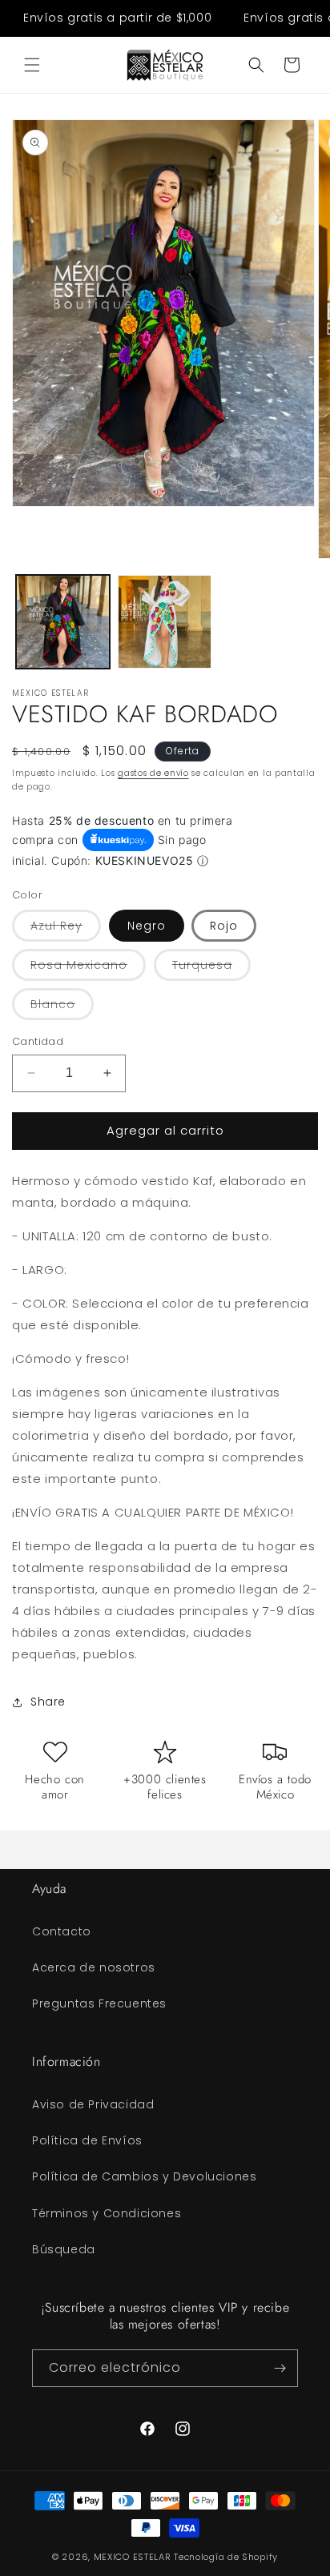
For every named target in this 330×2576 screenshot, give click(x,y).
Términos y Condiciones (107, 2213)
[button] (32, 65)
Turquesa (211, 969)
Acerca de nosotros (94, 1967)
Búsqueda (64, 2249)
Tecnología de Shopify (226, 2557)
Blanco (62, 1008)
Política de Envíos (87, 2140)
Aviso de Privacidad (93, 2104)
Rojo (224, 926)
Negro (147, 926)
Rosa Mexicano (88, 969)
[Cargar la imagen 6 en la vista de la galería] (165, 622)
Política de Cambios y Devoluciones (144, 2176)
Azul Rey (66, 929)
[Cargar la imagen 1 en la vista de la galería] (63, 622)
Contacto (62, 1931)
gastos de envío (153, 773)
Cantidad (38, 1041)
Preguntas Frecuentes (99, 2003)
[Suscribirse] (280, 2368)
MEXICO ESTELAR (133, 2557)
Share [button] (48, 1702)
